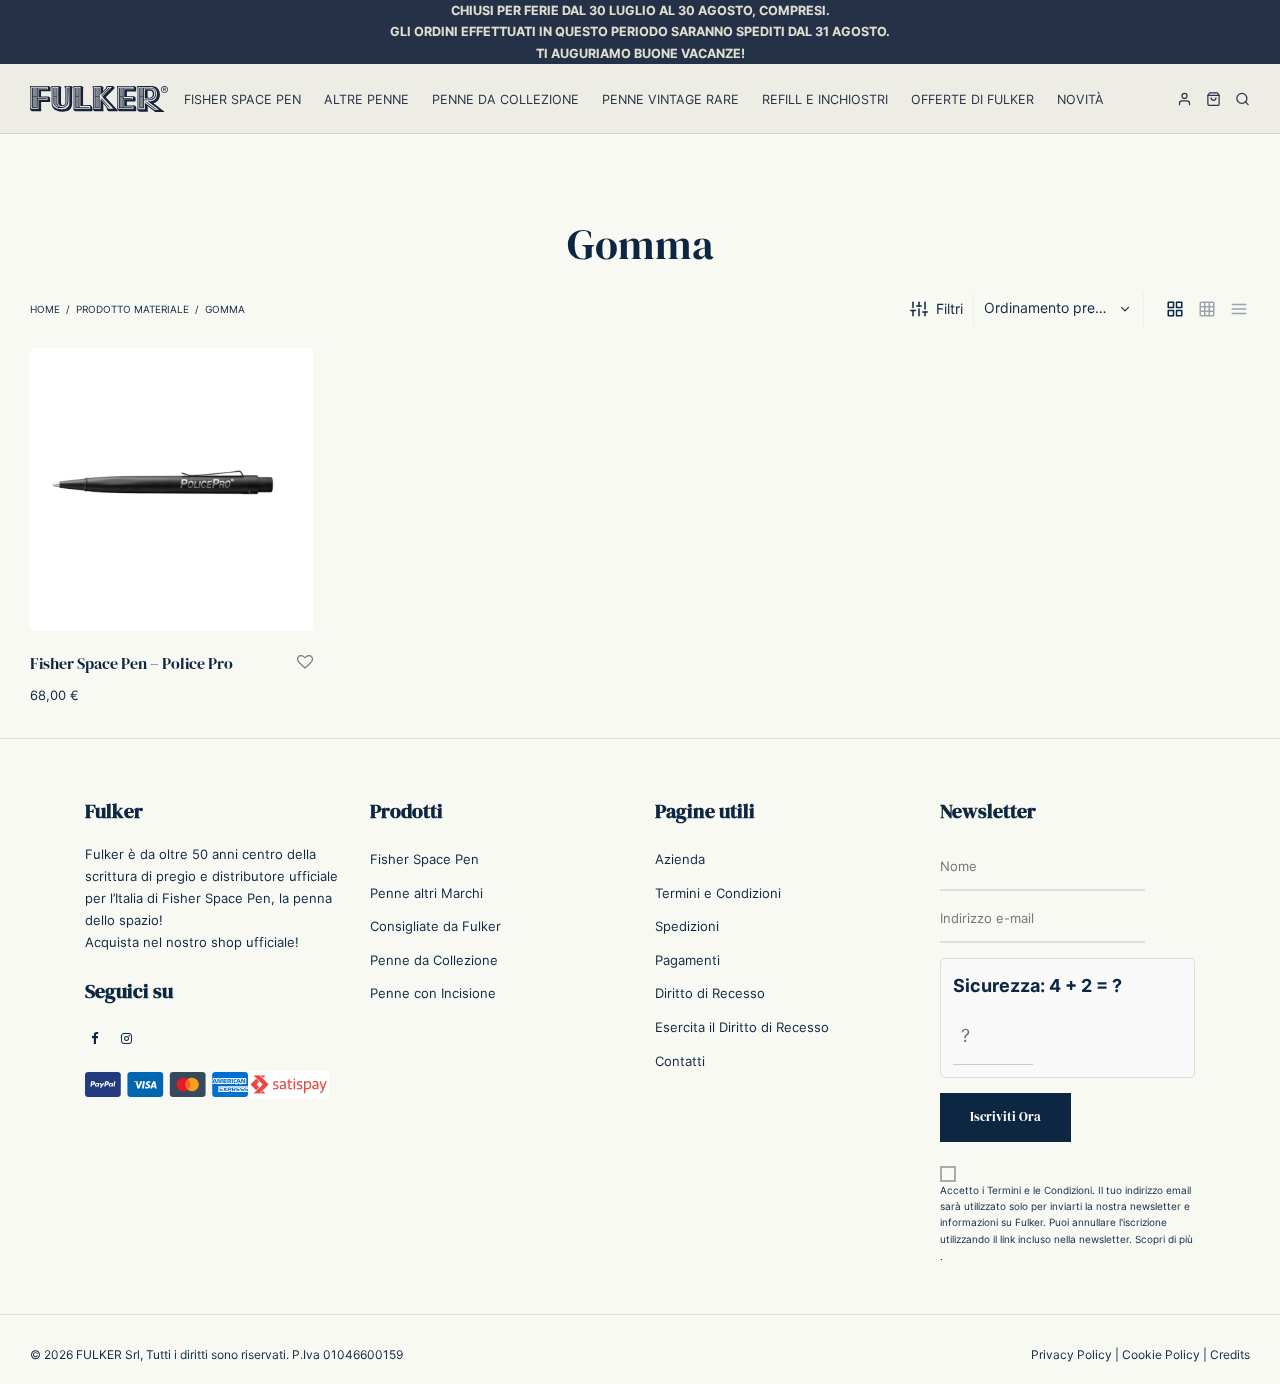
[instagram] (126, 1040)
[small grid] (1207, 309)
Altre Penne (366, 99)
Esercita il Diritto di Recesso (742, 1027)
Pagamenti (687, 960)
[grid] (1175, 309)
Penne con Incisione (433, 993)
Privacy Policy (1071, 1354)
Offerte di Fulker (972, 99)
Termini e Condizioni (718, 893)
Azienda (680, 859)
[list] (1239, 309)
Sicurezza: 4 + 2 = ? (1037, 985)
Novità (1080, 99)
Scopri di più (1164, 1239)
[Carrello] (1213, 99)
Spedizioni (687, 926)
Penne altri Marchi (426, 893)
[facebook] (95, 1040)
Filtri (949, 308)
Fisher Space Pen (242, 99)
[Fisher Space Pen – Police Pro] (171, 489)
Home (45, 309)
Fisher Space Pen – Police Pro (131, 662)
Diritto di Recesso (710, 993)
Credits (1230, 1354)
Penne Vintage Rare (670, 99)
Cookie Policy (1161, 1354)
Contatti (680, 1061)
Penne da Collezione (505, 99)
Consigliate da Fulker (435, 926)
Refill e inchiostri (825, 99)
